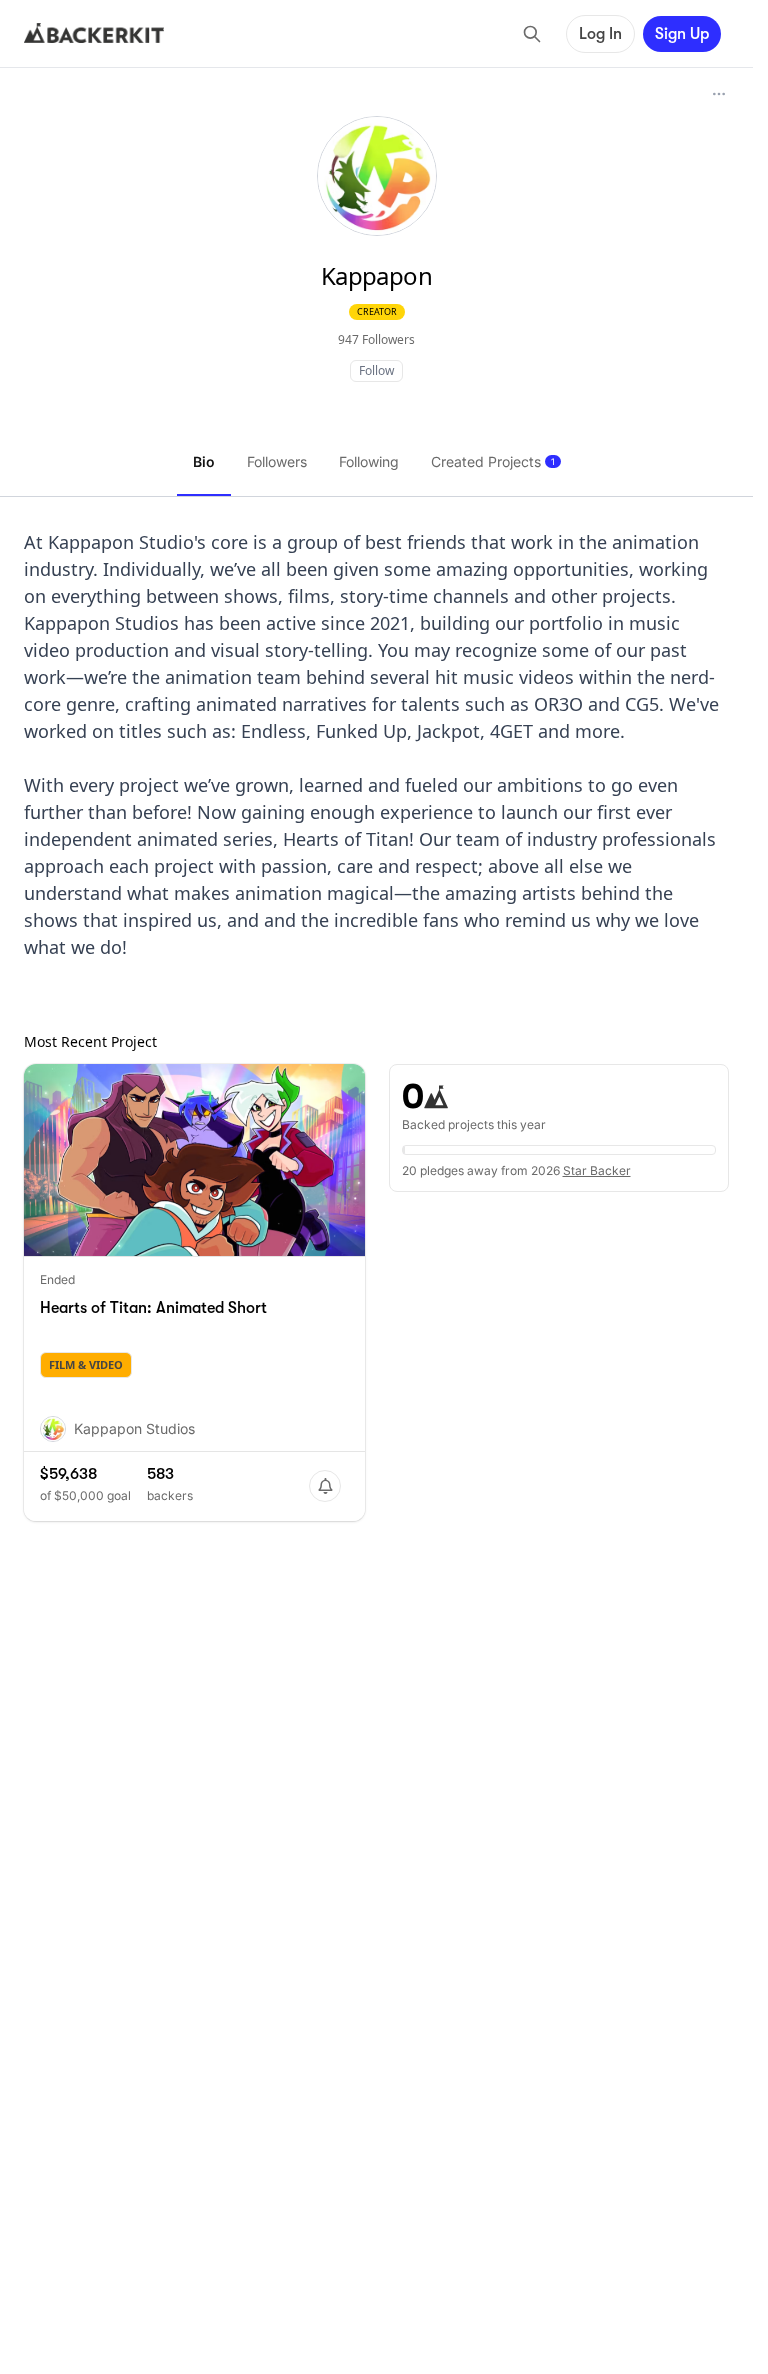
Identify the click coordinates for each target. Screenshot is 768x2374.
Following (369, 461)
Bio (204, 461)
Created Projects (493, 461)
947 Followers (376, 339)
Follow (376, 370)
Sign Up (682, 34)
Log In (600, 34)
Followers (277, 461)
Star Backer (597, 1170)
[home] (94, 34)
